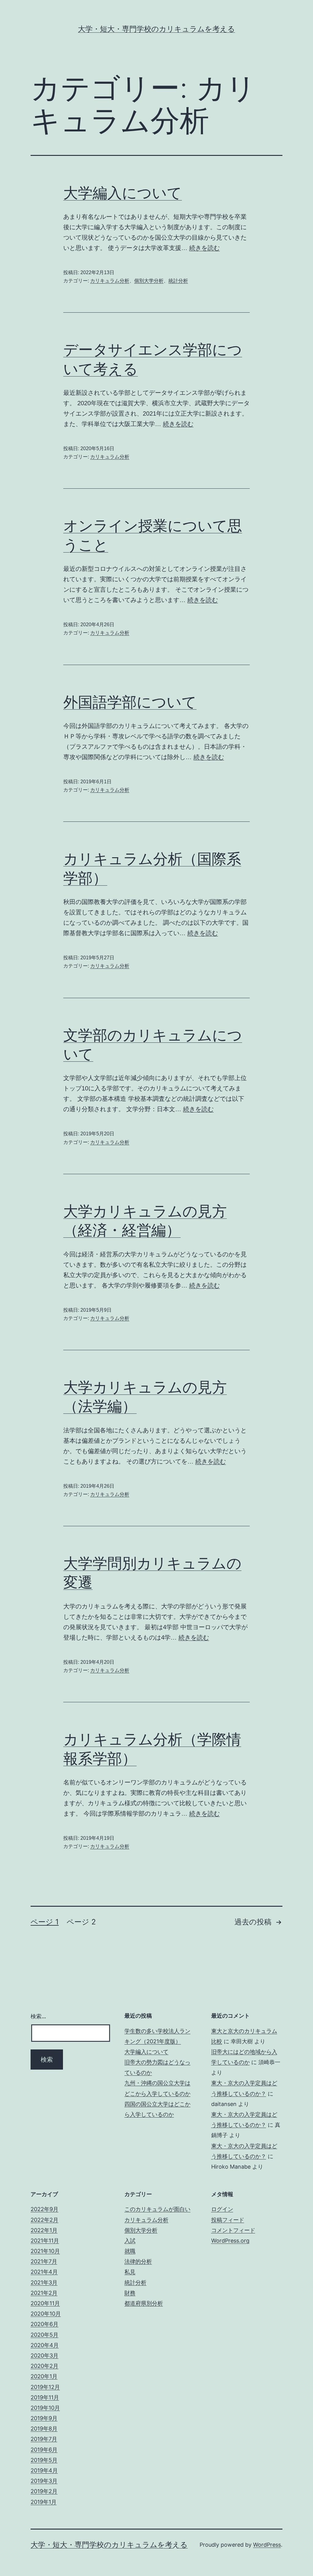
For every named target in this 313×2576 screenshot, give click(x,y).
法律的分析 (138, 2261)
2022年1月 (44, 2230)
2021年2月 (44, 2293)
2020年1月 (44, 2376)
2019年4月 (44, 2470)
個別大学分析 (149, 281)
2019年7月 (44, 2439)
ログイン (222, 2209)
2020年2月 (44, 2366)
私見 (130, 2272)
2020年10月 (46, 2314)
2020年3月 (44, 2356)
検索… (38, 2016)
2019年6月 (44, 2450)
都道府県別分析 (144, 2303)
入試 (130, 2241)
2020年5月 (44, 2335)
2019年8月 (44, 2429)
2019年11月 (45, 2397)
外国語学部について (130, 702)
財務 (130, 2293)
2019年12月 (45, 2387)
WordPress (267, 2545)
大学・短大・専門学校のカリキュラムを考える (156, 29)
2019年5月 (44, 2460)
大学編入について (123, 193)
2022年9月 (44, 2209)
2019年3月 (44, 2481)
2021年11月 (45, 2241)
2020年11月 (45, 2303)
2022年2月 (44, 2220)
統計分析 (178, 281)
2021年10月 (45, 2251)
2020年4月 (45, 2345)
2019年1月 (44, 2502)
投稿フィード (228, 2220)
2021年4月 (44, 2272)
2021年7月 (44, 2261)
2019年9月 (44, 2418)
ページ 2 (81, 1922)
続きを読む (204, 248)
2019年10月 (45, 2408)
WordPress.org (230, 2241)
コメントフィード (233, 2230)
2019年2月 (44, 2491)
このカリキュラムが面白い (157, 2209)
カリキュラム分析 (110, 281)
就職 (130, 2251)
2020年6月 (44, 2324)
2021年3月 (44, 2282)
